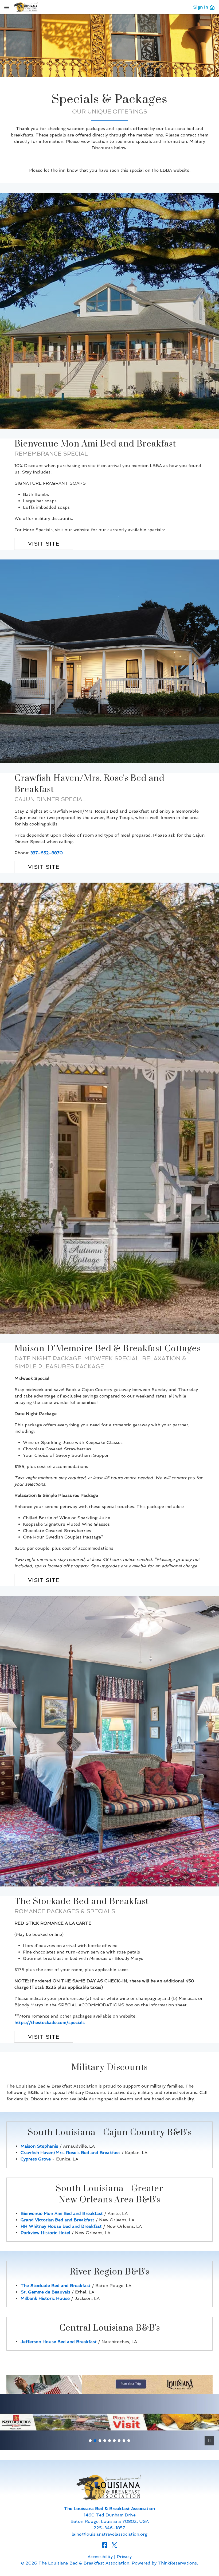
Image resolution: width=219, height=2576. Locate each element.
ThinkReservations (177, 2563)
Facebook (105, 2545)
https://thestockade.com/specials (50, 2023)
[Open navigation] (7, 7)
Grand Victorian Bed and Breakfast (57, 2220)
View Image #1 (90, 2441)
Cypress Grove (36, 2159)
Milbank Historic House (45, 2298)
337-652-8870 (47, 853)
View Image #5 (109, 2441)
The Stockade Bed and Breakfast (56, 2286)
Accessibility (100, 2557)
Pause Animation (209, 2441)
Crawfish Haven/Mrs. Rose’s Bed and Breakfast (70, 2153)
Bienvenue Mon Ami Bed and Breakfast (62, 2213)
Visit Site (44, 544)
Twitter (114, 2545)
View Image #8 (124, 2441)
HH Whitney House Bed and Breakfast (61, 2226)
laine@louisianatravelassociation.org (109, 2534)
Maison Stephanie (39, 2146)
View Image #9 (129, 2441)
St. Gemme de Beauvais (45, 2292)
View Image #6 (114, 2441)
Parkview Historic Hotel (45, 2233)
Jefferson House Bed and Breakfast (59, 2342)
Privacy (124, 2557)
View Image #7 (119, 2441)
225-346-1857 (109, 2528)
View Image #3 (100, 2441)
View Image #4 (105, 2441)
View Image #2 (95, 2441)
